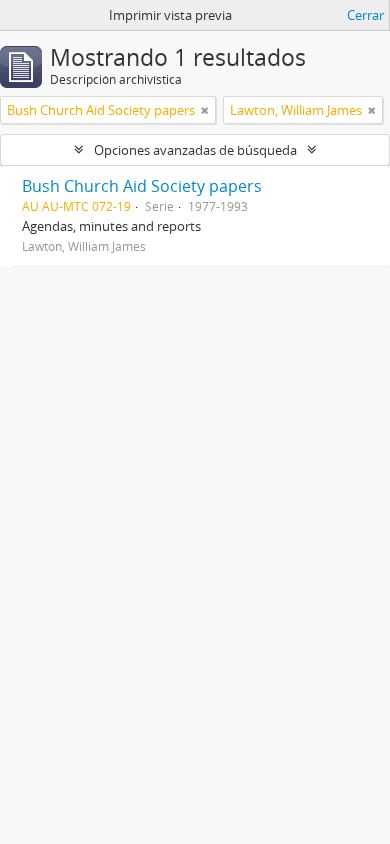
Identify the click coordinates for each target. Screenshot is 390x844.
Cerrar (365, 15)
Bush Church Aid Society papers (142, 186)
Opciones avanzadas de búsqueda (195, 150)
